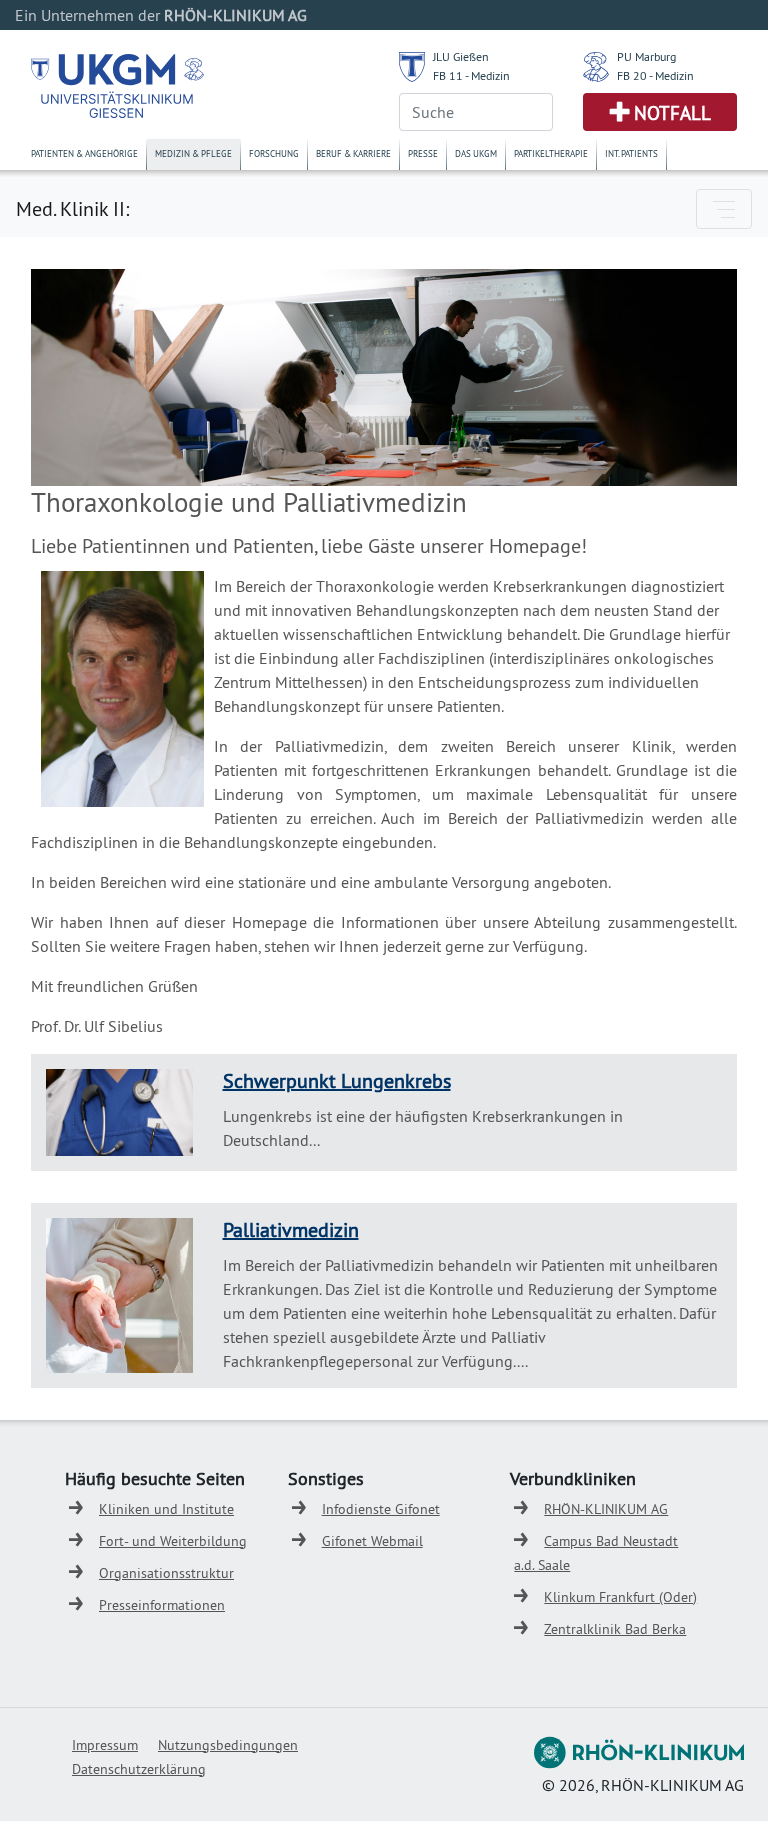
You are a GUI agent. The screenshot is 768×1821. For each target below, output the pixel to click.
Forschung (274, 153)
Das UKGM (476, 153)
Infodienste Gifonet (381, 1509)
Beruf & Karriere (353, 153)
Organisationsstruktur (166, 1573)
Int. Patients (631, 153)
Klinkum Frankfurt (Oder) (620, 1597)
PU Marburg (646, 56)
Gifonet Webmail (372, 1541)
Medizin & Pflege (193, 153)
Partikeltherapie (551, 153)
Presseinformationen (162, 1605)
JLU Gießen (461, 56)
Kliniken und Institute (166, 1509)
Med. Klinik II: (72, 208)
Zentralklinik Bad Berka (615, 1629)
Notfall (672, 113)
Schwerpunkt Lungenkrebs (337, 1080)
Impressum (105, 1745)
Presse (423, 153)
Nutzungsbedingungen (228, 1745)
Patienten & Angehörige (84, 153)
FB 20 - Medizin (655, 75)
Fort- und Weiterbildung (173, 1541)
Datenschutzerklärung (139, 1769)
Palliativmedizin (291, 1229)
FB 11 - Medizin (471, 75)
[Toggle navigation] (724, 209)
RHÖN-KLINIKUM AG (606, 1509)
